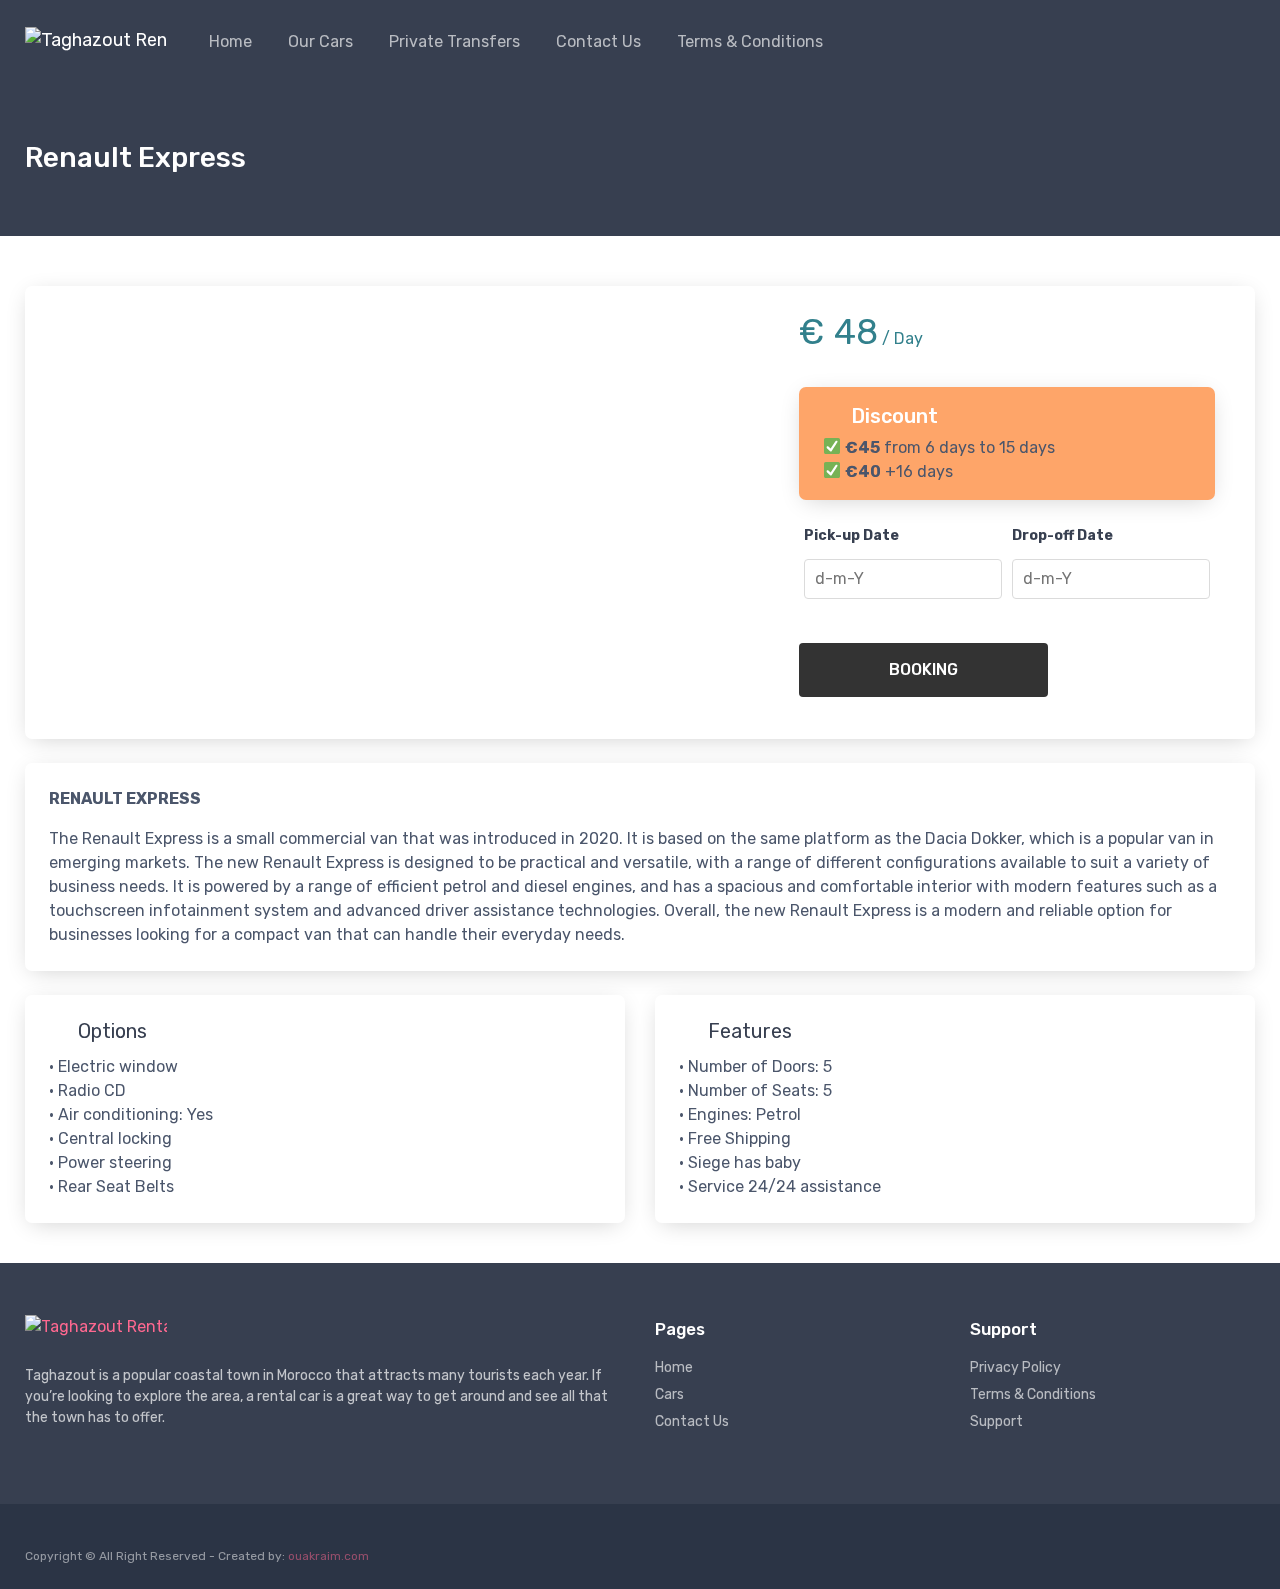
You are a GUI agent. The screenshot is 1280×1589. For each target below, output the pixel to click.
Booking (923, 669)
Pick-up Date (851, 535)
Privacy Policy (1015, 1367)
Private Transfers (454, 41)
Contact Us (598, 41)
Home (230, 41)
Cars (669, 1394)
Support (996, 1421)
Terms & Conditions (750, 41)
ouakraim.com (328, 1556)
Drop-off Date (1062, 535)
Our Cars (320, 41)
